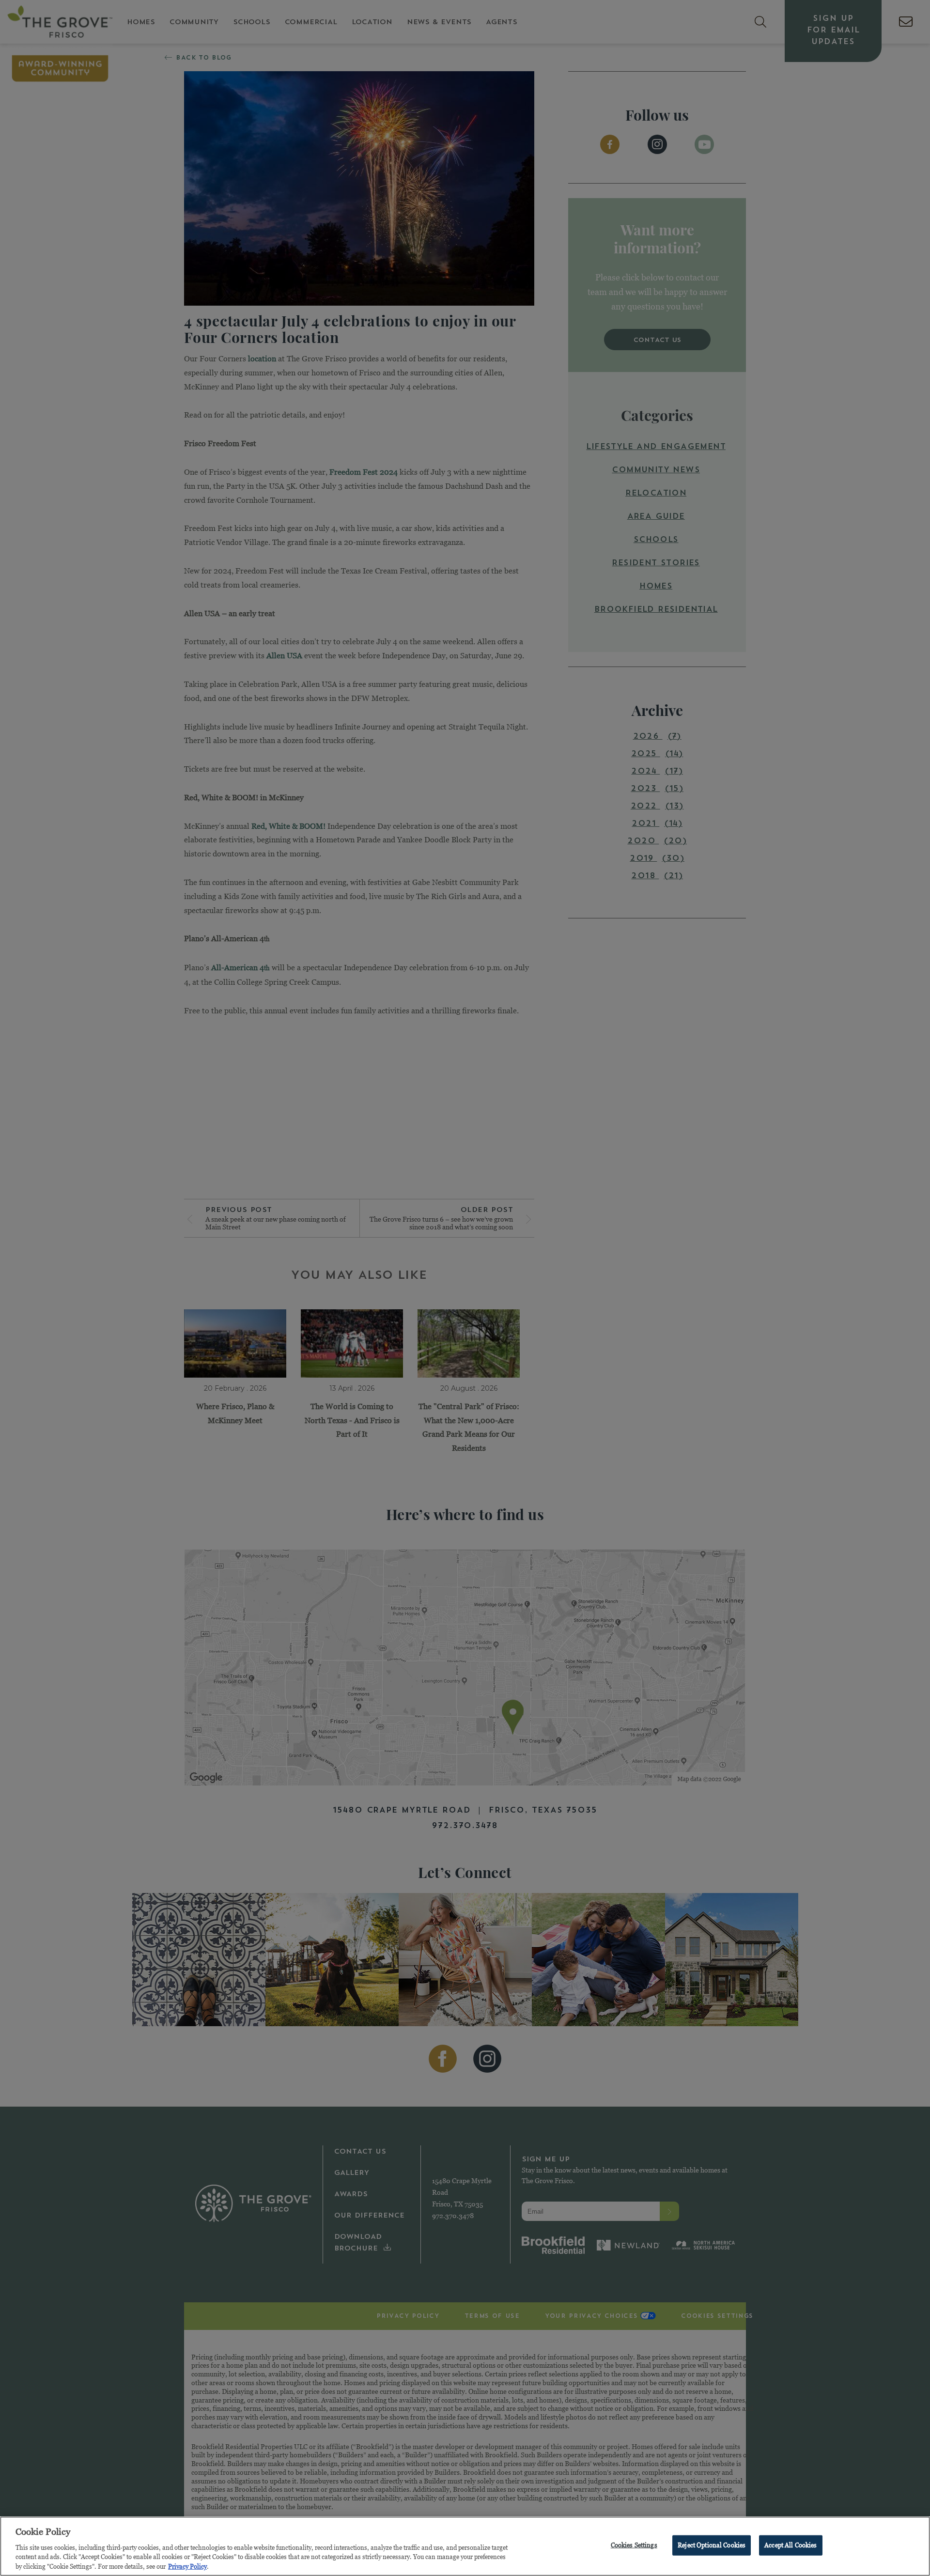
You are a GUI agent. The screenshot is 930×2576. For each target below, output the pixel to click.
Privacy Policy (187, 2566)
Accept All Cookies (790, 2545)
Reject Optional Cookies (712, 2545)
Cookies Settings (634, 2545)
